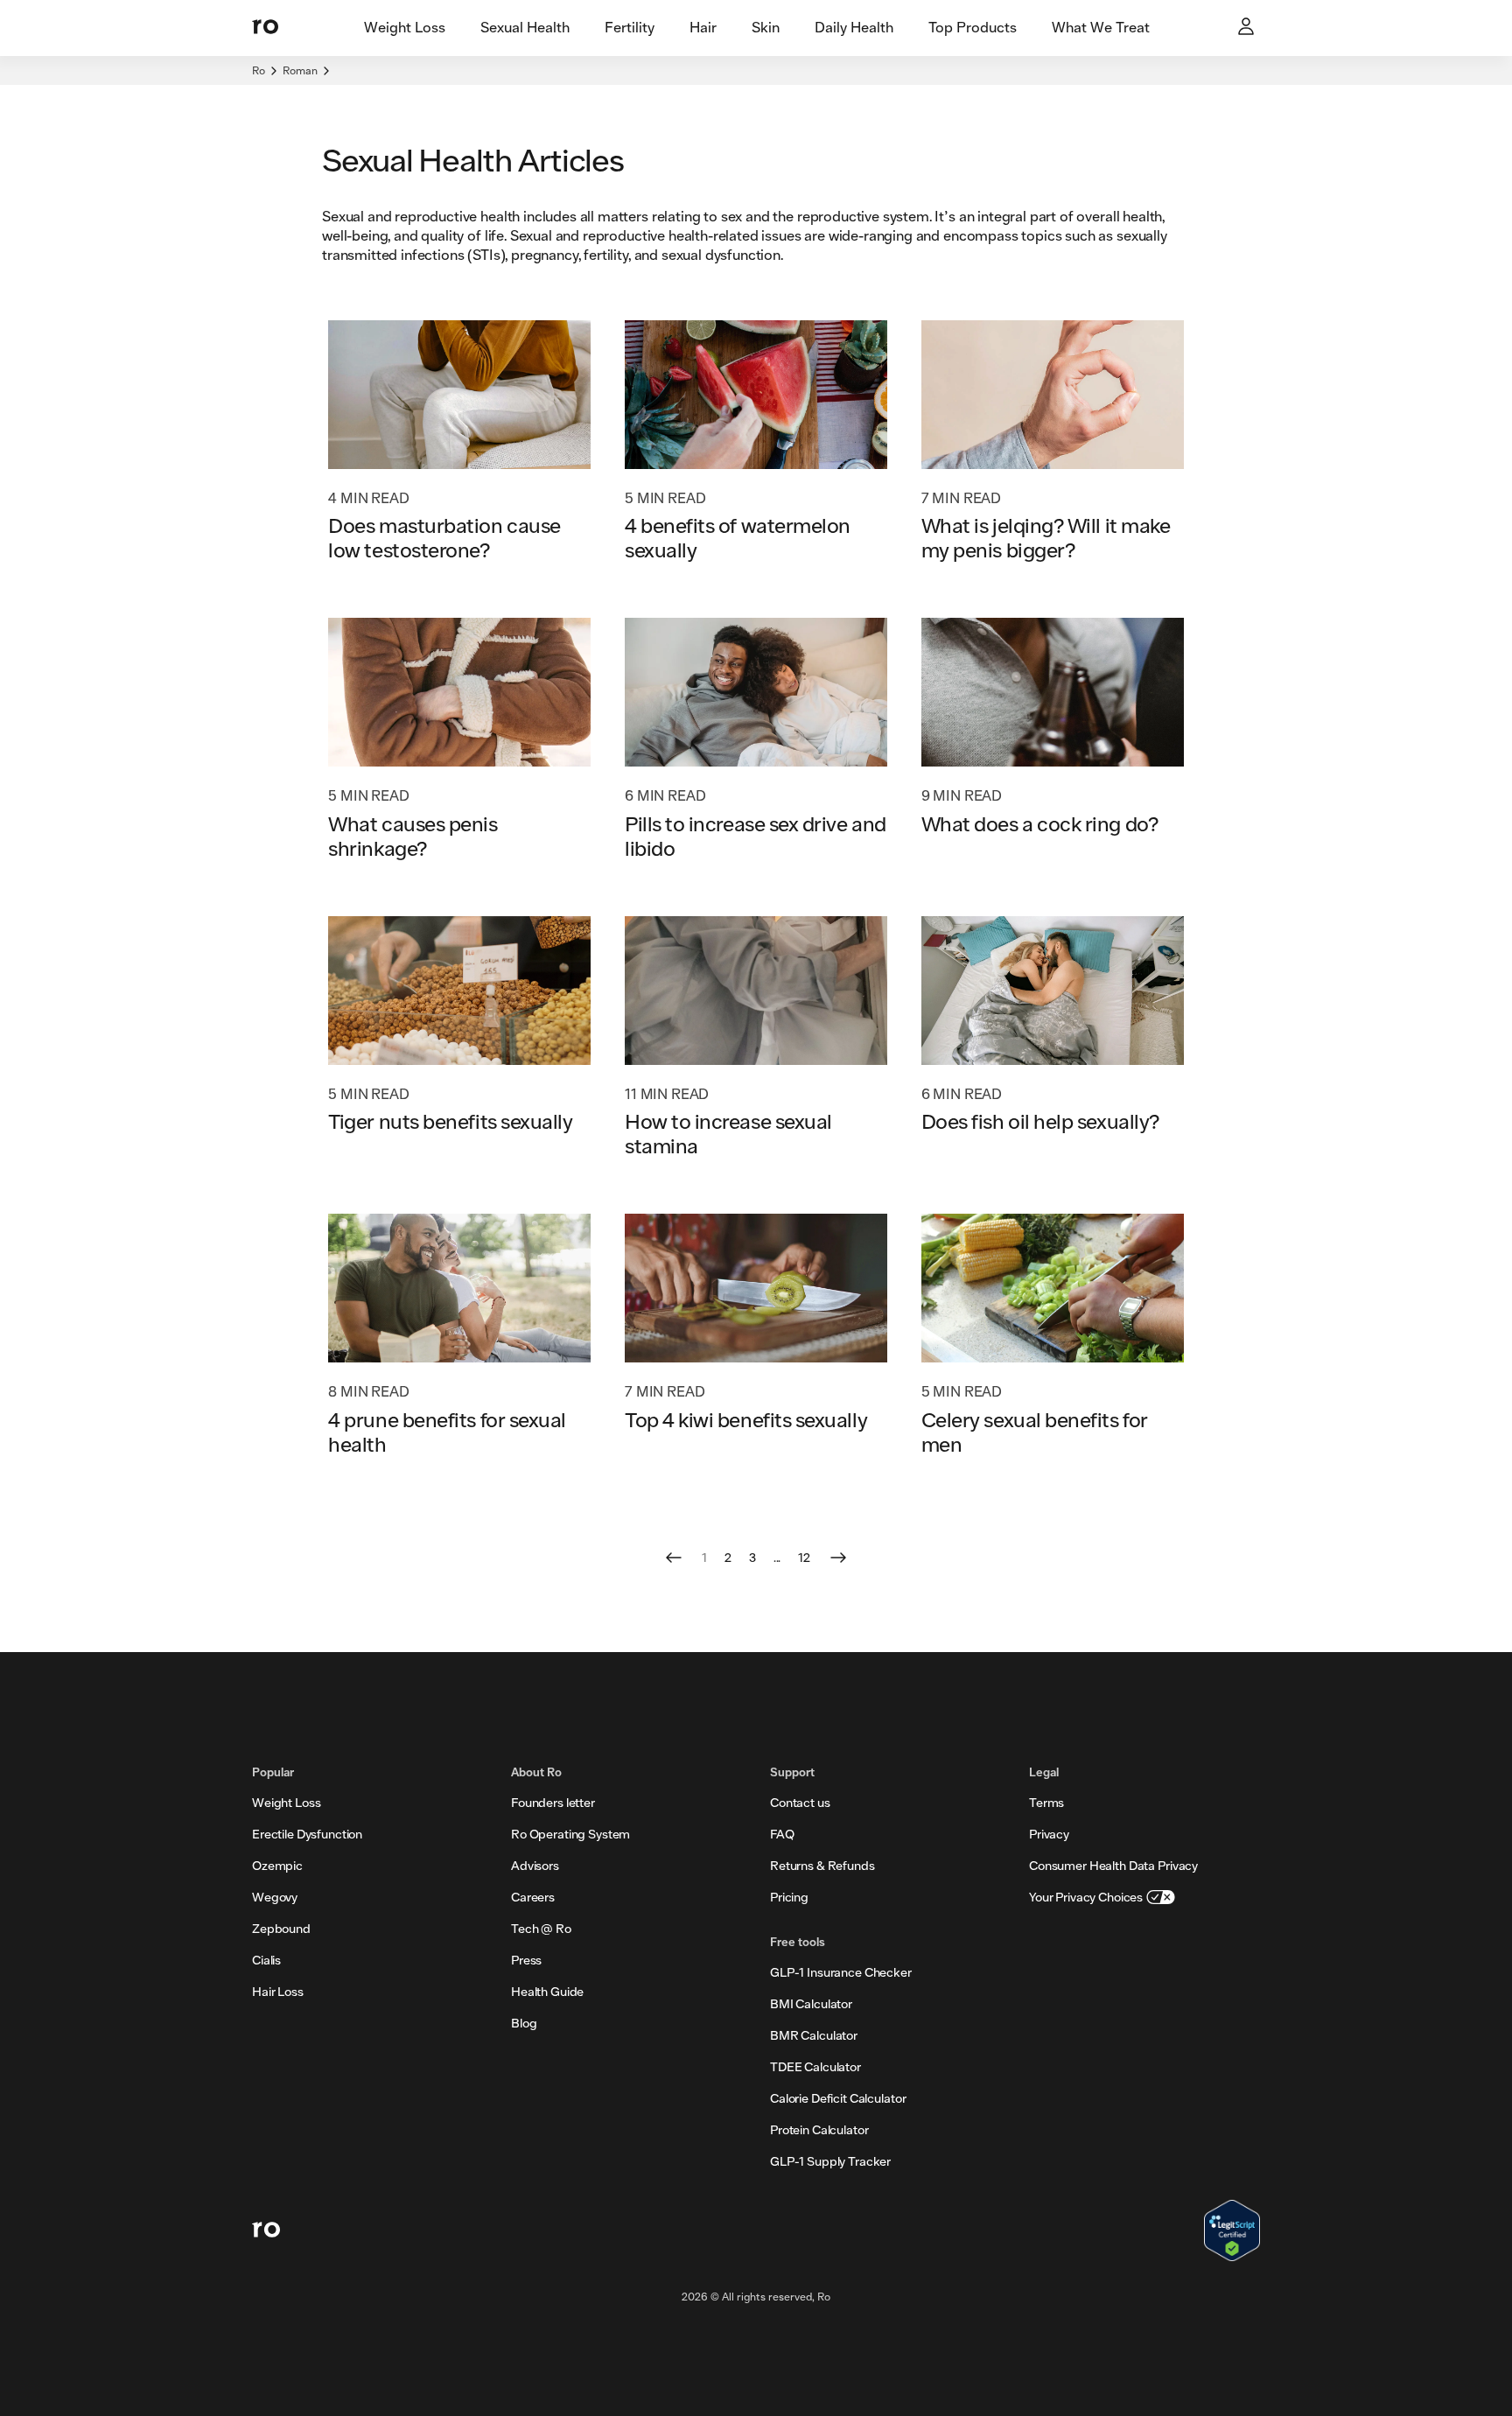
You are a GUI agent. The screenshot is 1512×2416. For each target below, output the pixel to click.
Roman (300, 70)
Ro (259, 70)
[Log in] (1248, 28)
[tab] (405, 28)
